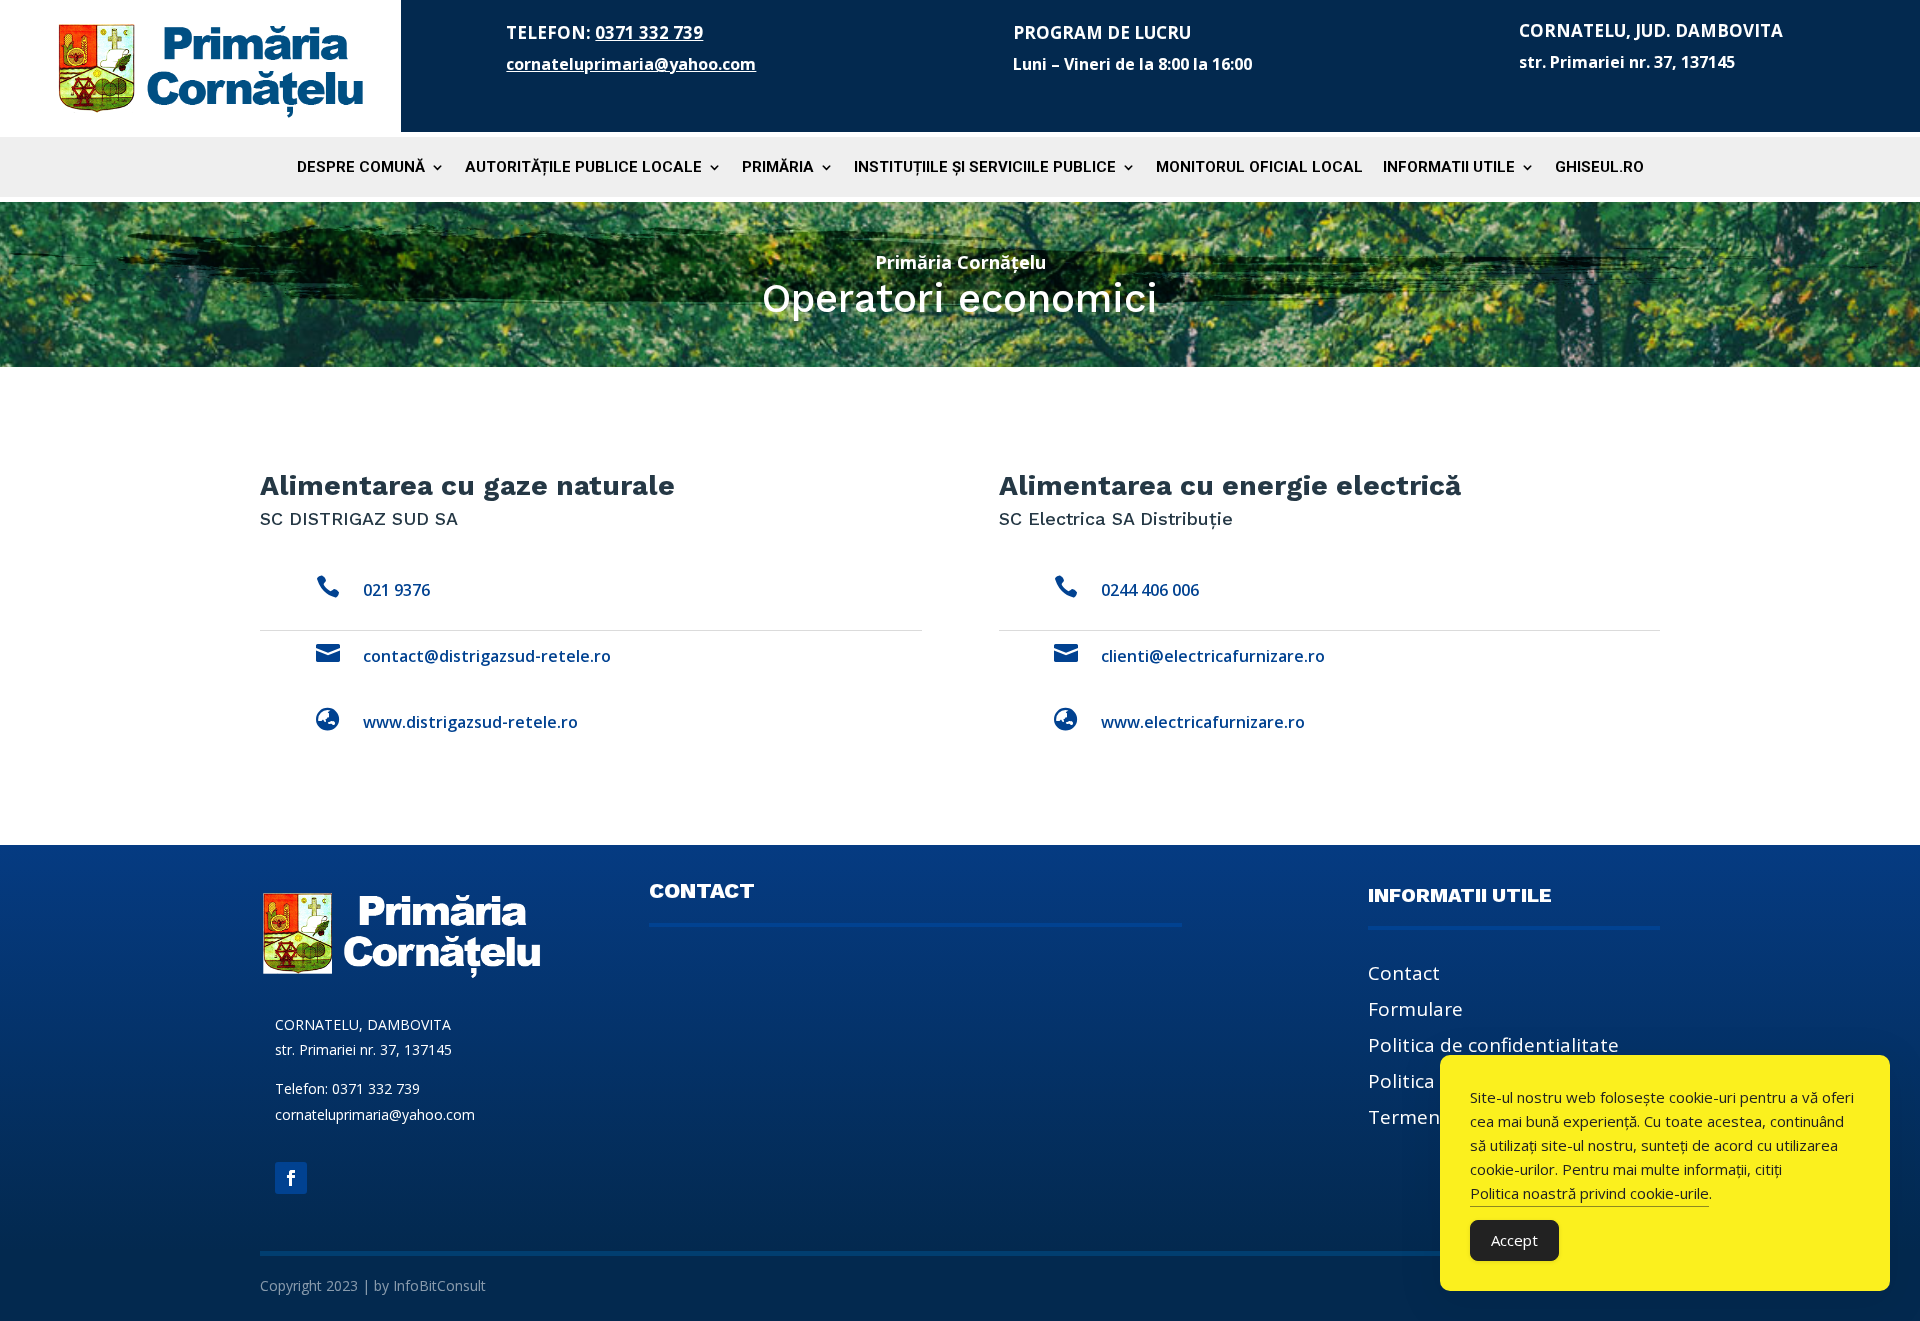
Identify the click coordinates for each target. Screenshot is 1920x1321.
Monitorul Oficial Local (1259, 168)
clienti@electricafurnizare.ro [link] (1213, 656)
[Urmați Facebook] (291, 1178)
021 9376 (396, 590)
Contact (1404, 976)
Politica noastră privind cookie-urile (1589, 1193)
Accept (1514, 1240)
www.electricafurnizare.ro (1203, 722)
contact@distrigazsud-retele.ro (487, 656)
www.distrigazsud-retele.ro (470, 722)
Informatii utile (1449, 168)
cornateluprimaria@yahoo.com (631, 64)
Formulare (1415, 1012)
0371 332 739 (649, 32)
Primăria (778, 168)
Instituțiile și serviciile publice (985, 168)
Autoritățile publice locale (583, 168)
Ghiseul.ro (1599, 168)
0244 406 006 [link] (1150, 590)
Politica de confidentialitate (1493, 1048)
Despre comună (361, 168)
